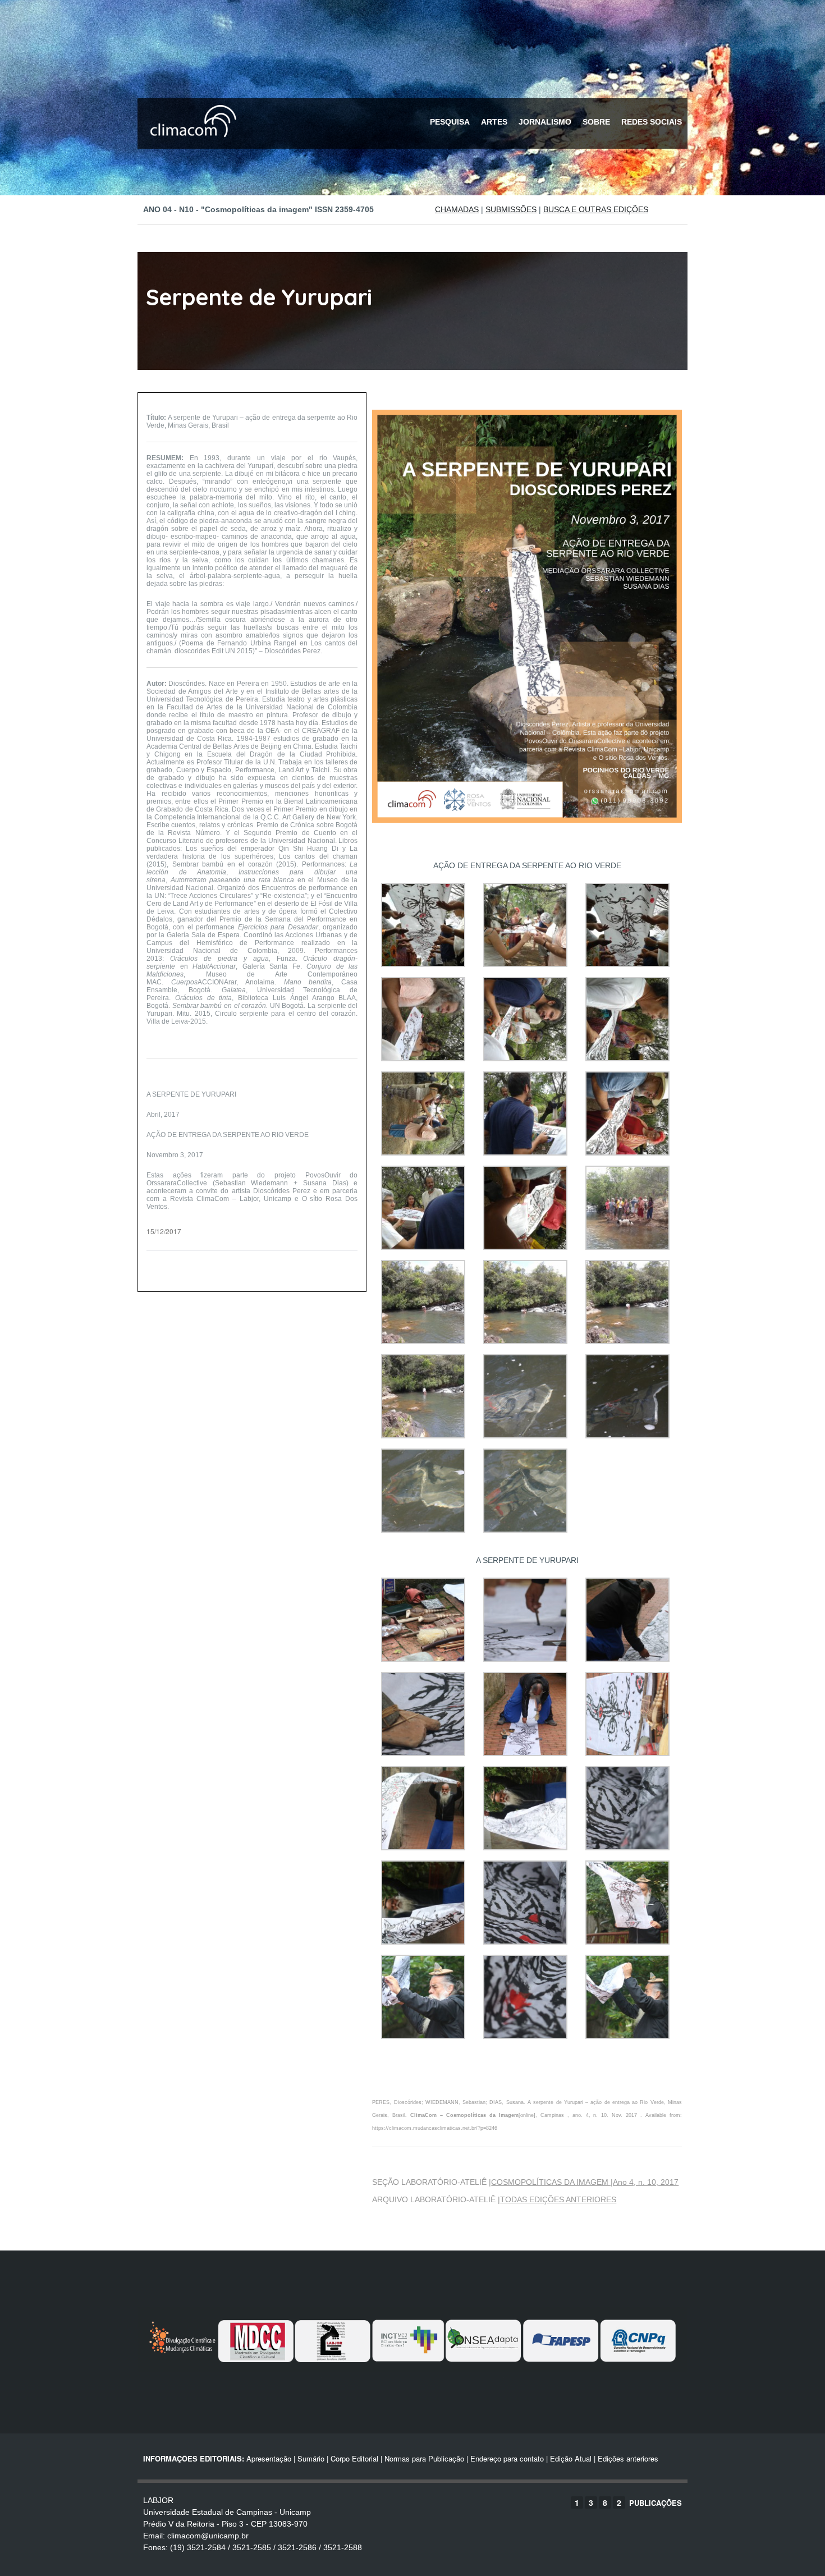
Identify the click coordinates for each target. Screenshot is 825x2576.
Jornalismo (545, 122)
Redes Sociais (652, 122)
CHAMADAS (457, 209)
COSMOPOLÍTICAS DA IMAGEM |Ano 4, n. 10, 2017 (585, 2182)
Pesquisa (450, 122)
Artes (494, 122)
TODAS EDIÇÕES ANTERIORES (558, 2199)
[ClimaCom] (191, 145)
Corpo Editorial (354, 2458)
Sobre (596, 122)
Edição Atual (571, 2458)
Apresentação (269, 2458)
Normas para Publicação (424, 2458)
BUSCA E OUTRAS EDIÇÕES (596, 209)
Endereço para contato (506, 2458)
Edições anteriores (628, 2458)
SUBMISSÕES (511, 209)
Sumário (311, 2458)
